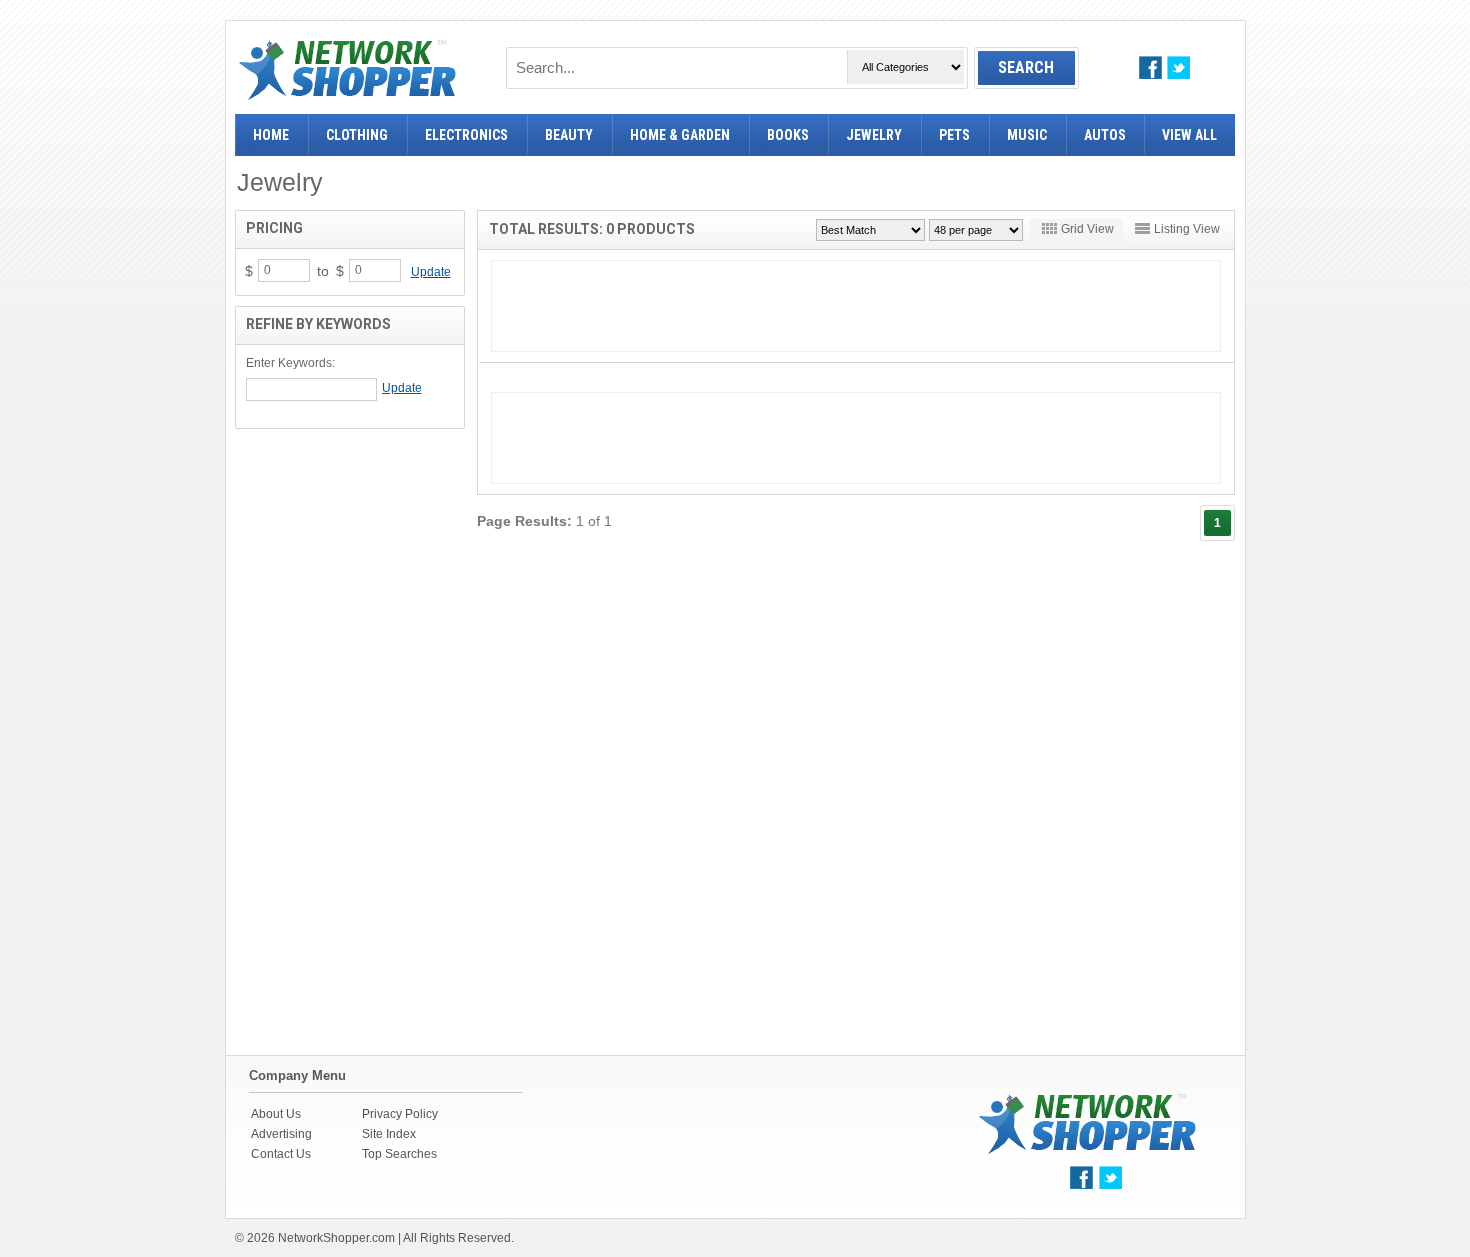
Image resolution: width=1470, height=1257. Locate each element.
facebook (1150, 67)
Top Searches (399, 1154)
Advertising (281, 1134)
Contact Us (281, 1154)
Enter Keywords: (290, 363)
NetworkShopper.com (336, 1238)
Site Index (389, 1134)
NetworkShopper (347, 69)
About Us (276, 1114)
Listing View (1187, 229)
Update (431, 272)
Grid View (1087, 229)
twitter (1178, 67)
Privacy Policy (400, 1114)
